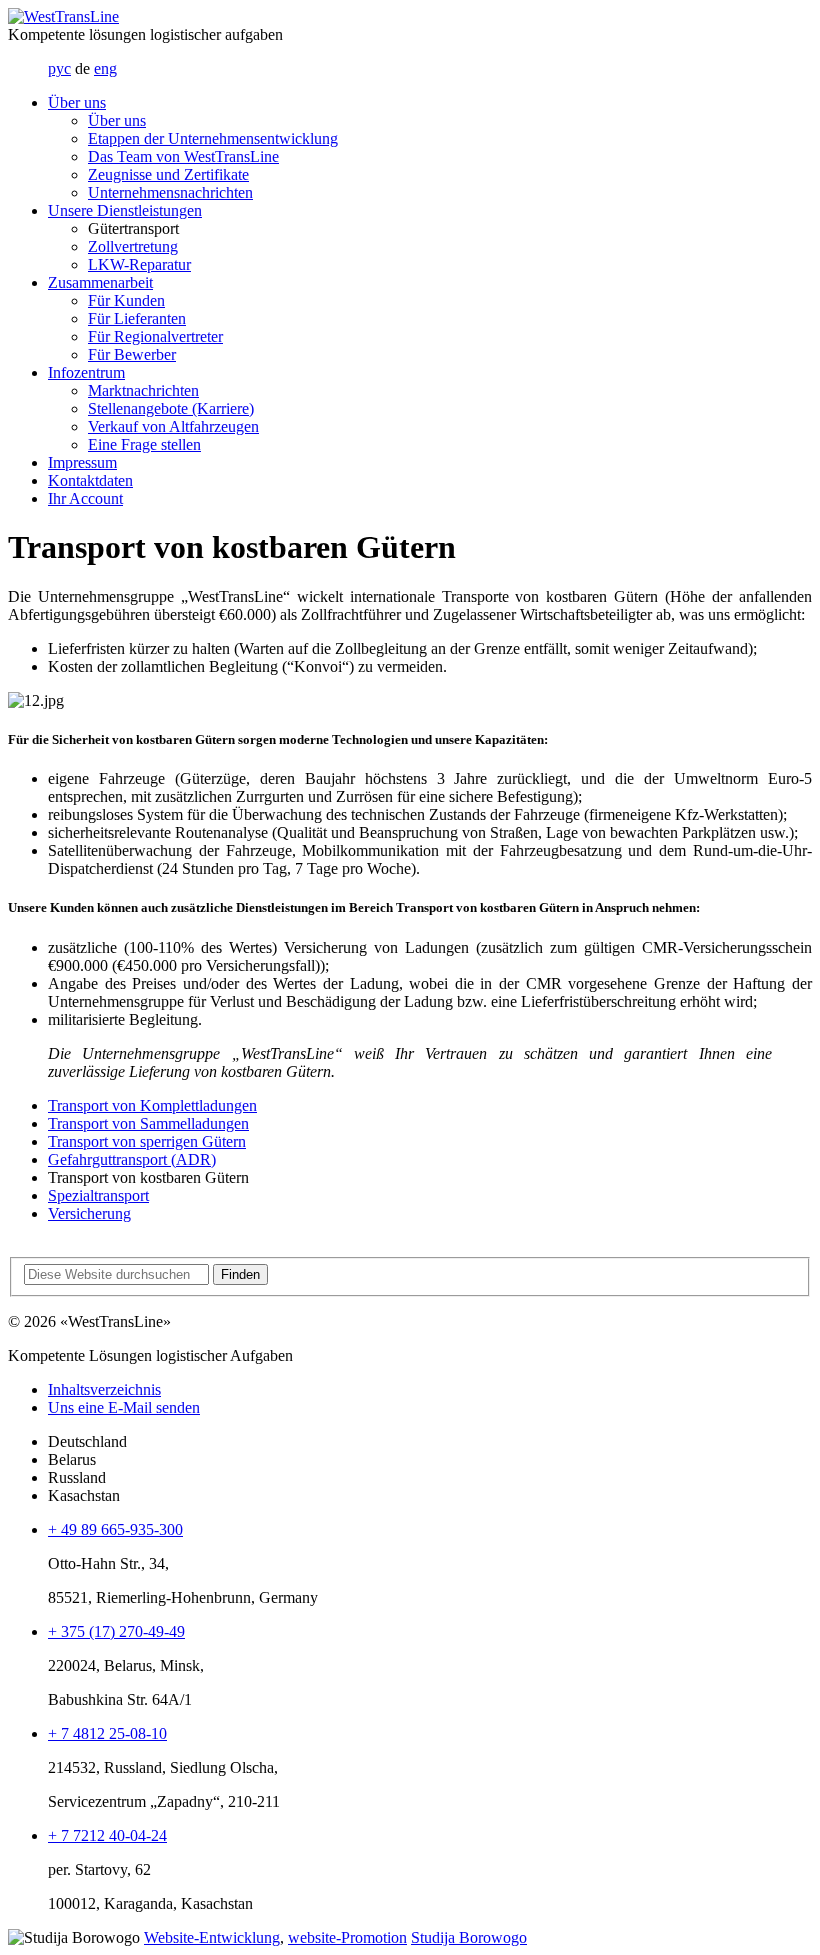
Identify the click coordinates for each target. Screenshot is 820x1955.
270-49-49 (116, 1631)
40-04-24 (107, 1835)
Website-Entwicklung (212, 1937)
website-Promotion (347, 1937)
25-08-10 (107, 1733)
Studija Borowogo (469, 1937)
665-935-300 (115, 1529)
